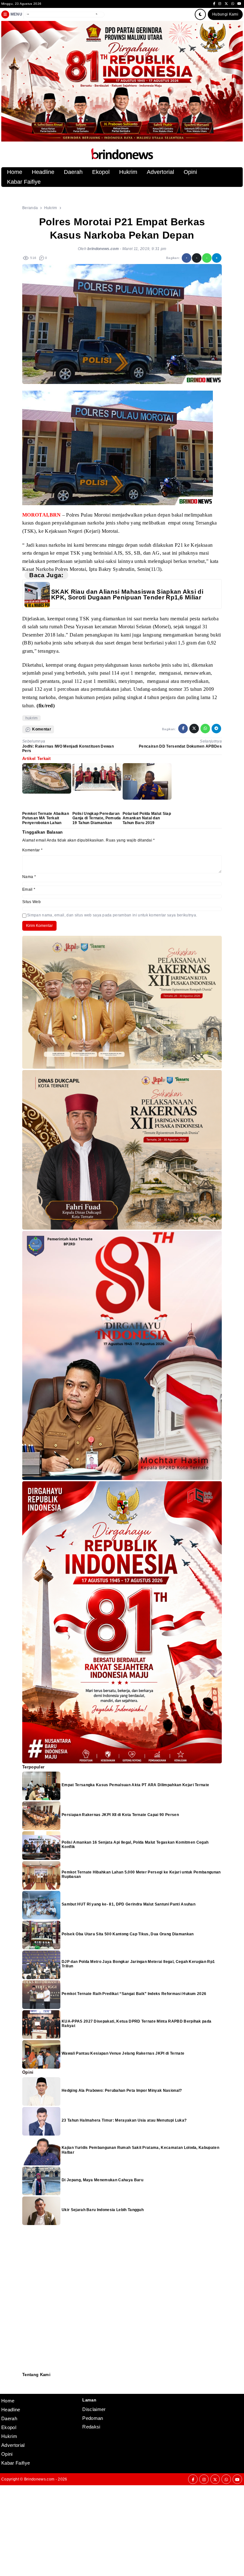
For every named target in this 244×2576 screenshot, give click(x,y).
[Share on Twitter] (197, 258)
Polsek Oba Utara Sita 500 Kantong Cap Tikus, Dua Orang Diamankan (128, 1934)
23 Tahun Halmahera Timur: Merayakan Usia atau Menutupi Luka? (124, 2120)
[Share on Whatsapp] (207, 258)
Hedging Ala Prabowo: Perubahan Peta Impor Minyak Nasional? (122, 2091)
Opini (190, 172)
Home (15, 172)
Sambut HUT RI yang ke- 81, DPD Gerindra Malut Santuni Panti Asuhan (129, 1904)
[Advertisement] (122, 2530)
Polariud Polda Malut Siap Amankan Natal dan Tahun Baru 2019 (147, 818)
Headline (43, 172)
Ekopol (101, 172)
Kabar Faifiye (24, 182)
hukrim (32, 718)
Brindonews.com (39, 2479)
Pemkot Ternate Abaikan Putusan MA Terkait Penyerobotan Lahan (46, 818)
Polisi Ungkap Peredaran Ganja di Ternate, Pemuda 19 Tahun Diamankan (97, 818)
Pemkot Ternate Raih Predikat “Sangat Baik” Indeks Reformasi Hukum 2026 (134, 1994)
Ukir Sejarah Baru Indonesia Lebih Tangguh (103, 2210)
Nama (29, 877)
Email (29, 889)
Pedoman (25, 2385)
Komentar (32, 850)
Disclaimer (26, 2389)
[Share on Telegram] (217, 258)
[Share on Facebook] (186, 258)
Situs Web (31, 902)
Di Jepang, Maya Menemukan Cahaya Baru (102, 2180)
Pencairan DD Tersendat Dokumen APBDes (180, 746)
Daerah (73, 172)
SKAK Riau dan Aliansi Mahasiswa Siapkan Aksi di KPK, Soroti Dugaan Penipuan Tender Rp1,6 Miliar (127, 594)
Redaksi (25, 2381)
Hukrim (128, 172)
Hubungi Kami (225, 14)
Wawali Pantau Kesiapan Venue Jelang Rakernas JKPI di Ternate (123, 2053)
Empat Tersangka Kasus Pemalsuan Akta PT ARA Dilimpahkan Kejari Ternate (135, 1785)
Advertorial (160, 172)
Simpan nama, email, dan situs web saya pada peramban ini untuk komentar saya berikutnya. (112, 915)
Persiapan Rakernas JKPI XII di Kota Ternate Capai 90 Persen (120, 1815)
